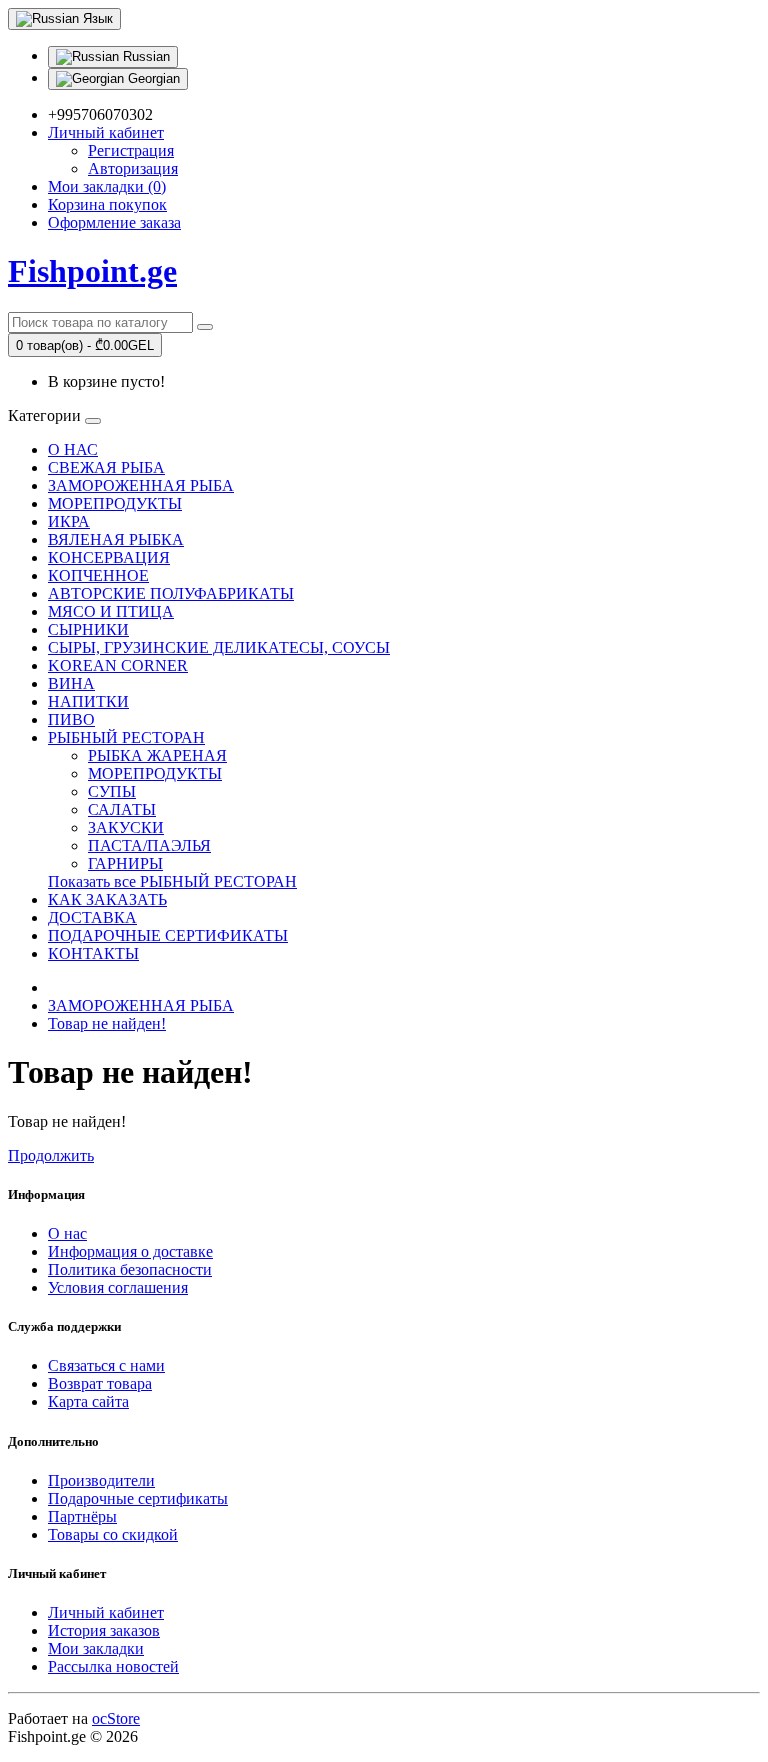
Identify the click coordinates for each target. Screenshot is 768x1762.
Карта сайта (88, 1401)
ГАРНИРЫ (125, 863)
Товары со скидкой (113, 1534)
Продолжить (51, 1155)
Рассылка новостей (113, 1666)
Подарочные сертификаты (138, 1498)
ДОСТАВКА (92, 917)
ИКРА (69, 521)
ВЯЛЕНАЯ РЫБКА (116, 539)
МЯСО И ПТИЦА (111, 611)
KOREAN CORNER (118, 665)
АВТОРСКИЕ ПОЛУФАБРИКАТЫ (171, 593)
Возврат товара (100, 1383)
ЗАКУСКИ (126, 827)
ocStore (116, 1718)
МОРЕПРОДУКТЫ (115, 503)
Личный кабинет (106, 1612)
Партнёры (82, 1516)
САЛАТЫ (122, 809)
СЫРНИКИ (88, 629)
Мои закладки (96, 1648)
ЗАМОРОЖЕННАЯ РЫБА (141, 485)
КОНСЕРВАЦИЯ (109, 557)
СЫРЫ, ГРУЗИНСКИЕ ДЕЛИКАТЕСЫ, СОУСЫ (219, 647)
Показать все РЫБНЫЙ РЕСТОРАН (172, 881)
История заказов (104, 1630)
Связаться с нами (106, 1365)
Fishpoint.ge (92, 271)
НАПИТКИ (88, 701)
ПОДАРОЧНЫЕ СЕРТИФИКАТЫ (168, 935)
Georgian (152, 78)
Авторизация (133, 168)
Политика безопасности (130, 1269)
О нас (67, 1233)
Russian (144, 56)
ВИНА (71, 683)
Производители (101, 1480)
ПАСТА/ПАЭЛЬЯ (149, 845)
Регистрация (131, 150)
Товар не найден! (107, 1023)
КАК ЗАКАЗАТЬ (107, 899)
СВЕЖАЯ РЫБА (106, 467)
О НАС (73, 449)
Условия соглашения (118, 1287)
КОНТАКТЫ (93, 953)
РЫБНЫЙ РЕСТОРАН (126, 737)
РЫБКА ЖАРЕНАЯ (157, 755)
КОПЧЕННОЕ (98, 575)
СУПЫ (112, 791)
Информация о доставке (130, 1251)
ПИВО (71, 719)
